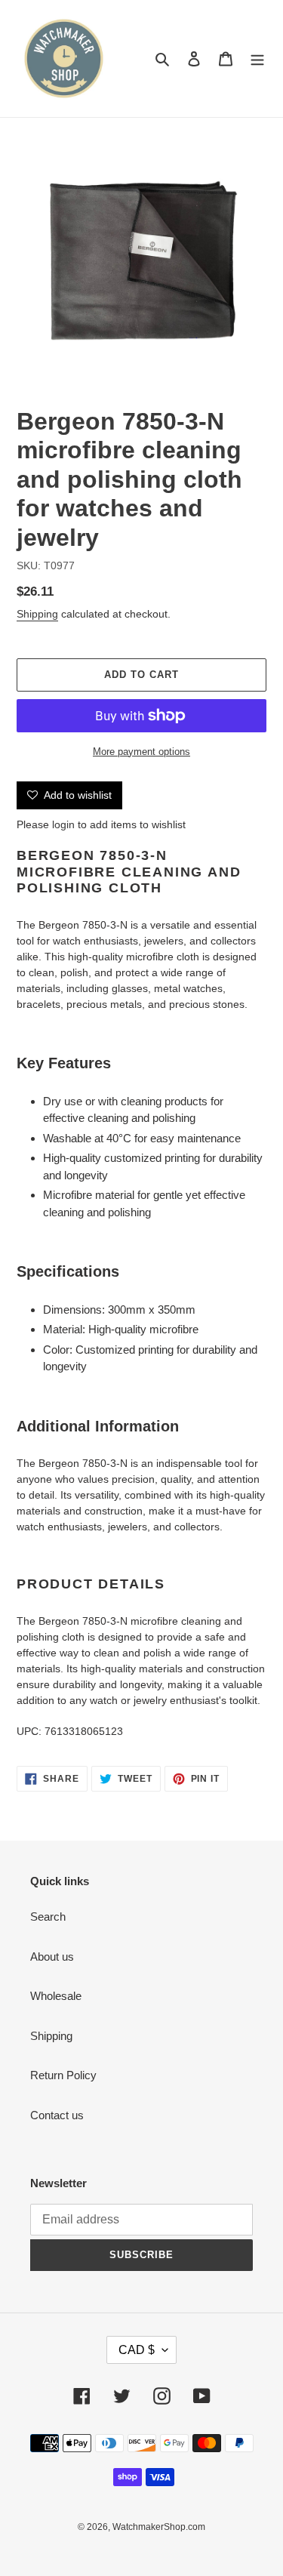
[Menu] (257, 59)
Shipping (37, 614)
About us (52, 1957)
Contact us (57, 2115)
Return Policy (63, 2075)
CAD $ (137, 2350)
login (63, 824)
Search (48, 1917)
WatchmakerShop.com (159, 2527)
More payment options (141, 752)
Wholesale (56, 1996)
